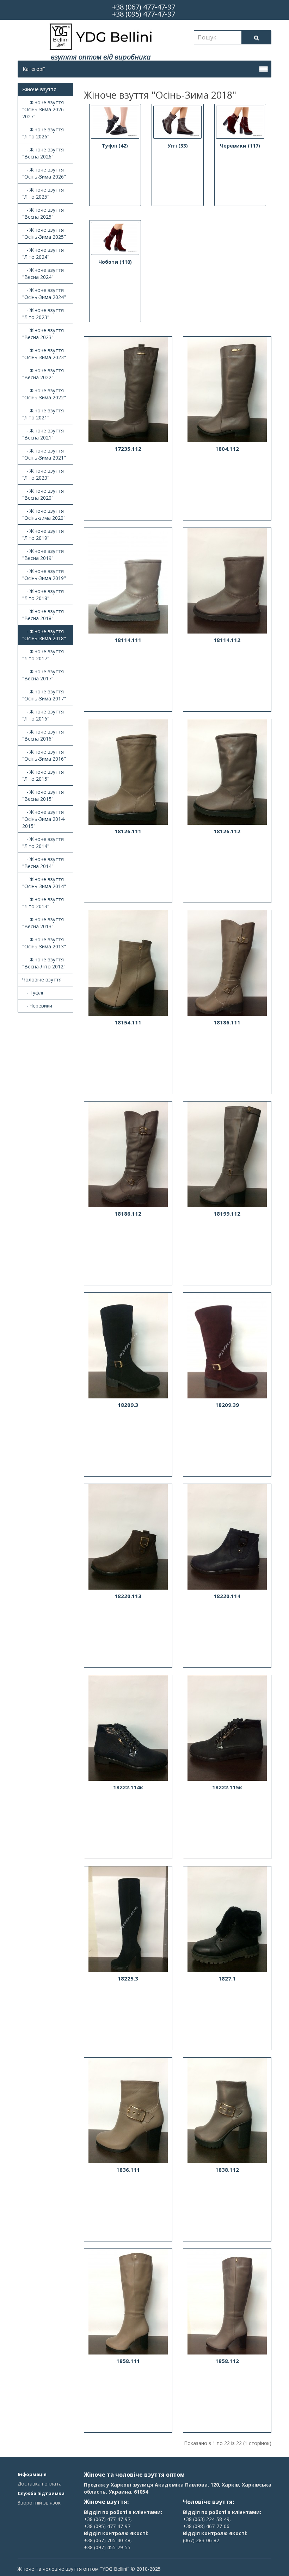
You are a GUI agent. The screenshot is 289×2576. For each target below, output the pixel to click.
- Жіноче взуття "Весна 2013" (43, 923)
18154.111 (128, 1022)
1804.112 (227, 449)
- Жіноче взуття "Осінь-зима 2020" (44, 514)
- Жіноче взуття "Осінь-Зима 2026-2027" (44, 109)
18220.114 (227, 1596)
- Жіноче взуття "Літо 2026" (43, 133)
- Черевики (37, 1006)
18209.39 (227, 1405)
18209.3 (128, 1405)
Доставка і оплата (40, 2484)
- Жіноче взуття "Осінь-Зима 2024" (44, 294)
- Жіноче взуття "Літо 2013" (43, 903)
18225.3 (128, 1978)
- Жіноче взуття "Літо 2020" (43, 474)
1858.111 (128, 2361)
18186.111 (227, 1022)
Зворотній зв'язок (39, 2503)
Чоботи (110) (115, 262)
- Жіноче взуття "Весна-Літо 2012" (44, 963)
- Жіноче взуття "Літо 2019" (43, 534)
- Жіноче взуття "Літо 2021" (43, 414)
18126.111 (128, 831)
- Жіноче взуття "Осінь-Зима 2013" (44, 943)
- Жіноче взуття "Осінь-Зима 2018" (44, 635)
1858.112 (227, 2361)
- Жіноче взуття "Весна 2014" (43, 863)
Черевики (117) (240, 146)
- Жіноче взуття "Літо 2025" (43, 193)
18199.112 (227, 1214)
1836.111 (128, 2170)
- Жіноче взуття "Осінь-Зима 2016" (44, 755)
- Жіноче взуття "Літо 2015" (43, 775)
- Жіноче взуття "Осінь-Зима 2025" (44, 233)
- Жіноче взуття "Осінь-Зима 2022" (44, 394)
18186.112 (128, 1214)
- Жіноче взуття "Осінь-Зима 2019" (44, 575)
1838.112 (227, 2170)
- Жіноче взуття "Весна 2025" (43, 213)
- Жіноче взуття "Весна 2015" (43, 795)
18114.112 (227, 640)
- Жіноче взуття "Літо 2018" (43, 595)
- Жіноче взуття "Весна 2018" (43, 615)
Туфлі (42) (115, 146)
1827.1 (227, 1978)
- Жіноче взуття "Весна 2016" (43, 735)
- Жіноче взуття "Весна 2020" (43, 494)
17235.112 (128, 449)
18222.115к (227, 1787)
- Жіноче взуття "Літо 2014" (43, 843)
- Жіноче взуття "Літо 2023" (43, 314)
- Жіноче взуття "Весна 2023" (43, 334)
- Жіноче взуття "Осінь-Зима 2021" (44, 454)
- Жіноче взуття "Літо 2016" (43, 715)
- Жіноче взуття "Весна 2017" (43, 675)
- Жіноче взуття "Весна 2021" (43, 434)
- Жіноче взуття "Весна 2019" (43, 554)
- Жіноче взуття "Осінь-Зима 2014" (44, 883)
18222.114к (128, 1787)
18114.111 (128, 640)
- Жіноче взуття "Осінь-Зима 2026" (44, 173)
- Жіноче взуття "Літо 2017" (43, 655)
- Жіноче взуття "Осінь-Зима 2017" (44, 695)
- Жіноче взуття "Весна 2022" (43, 374)
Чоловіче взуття (42, 980)
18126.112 (227, 831)
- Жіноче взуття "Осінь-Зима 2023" (44, 354)
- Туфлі (33, 993)
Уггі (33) (178, 146)
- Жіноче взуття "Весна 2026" (43, 153)
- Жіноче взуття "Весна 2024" (43, 273)
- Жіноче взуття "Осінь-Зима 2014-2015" (44, 819)
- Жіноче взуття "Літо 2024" (43, 253)
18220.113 (128, 1596)
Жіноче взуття (39, 89)
